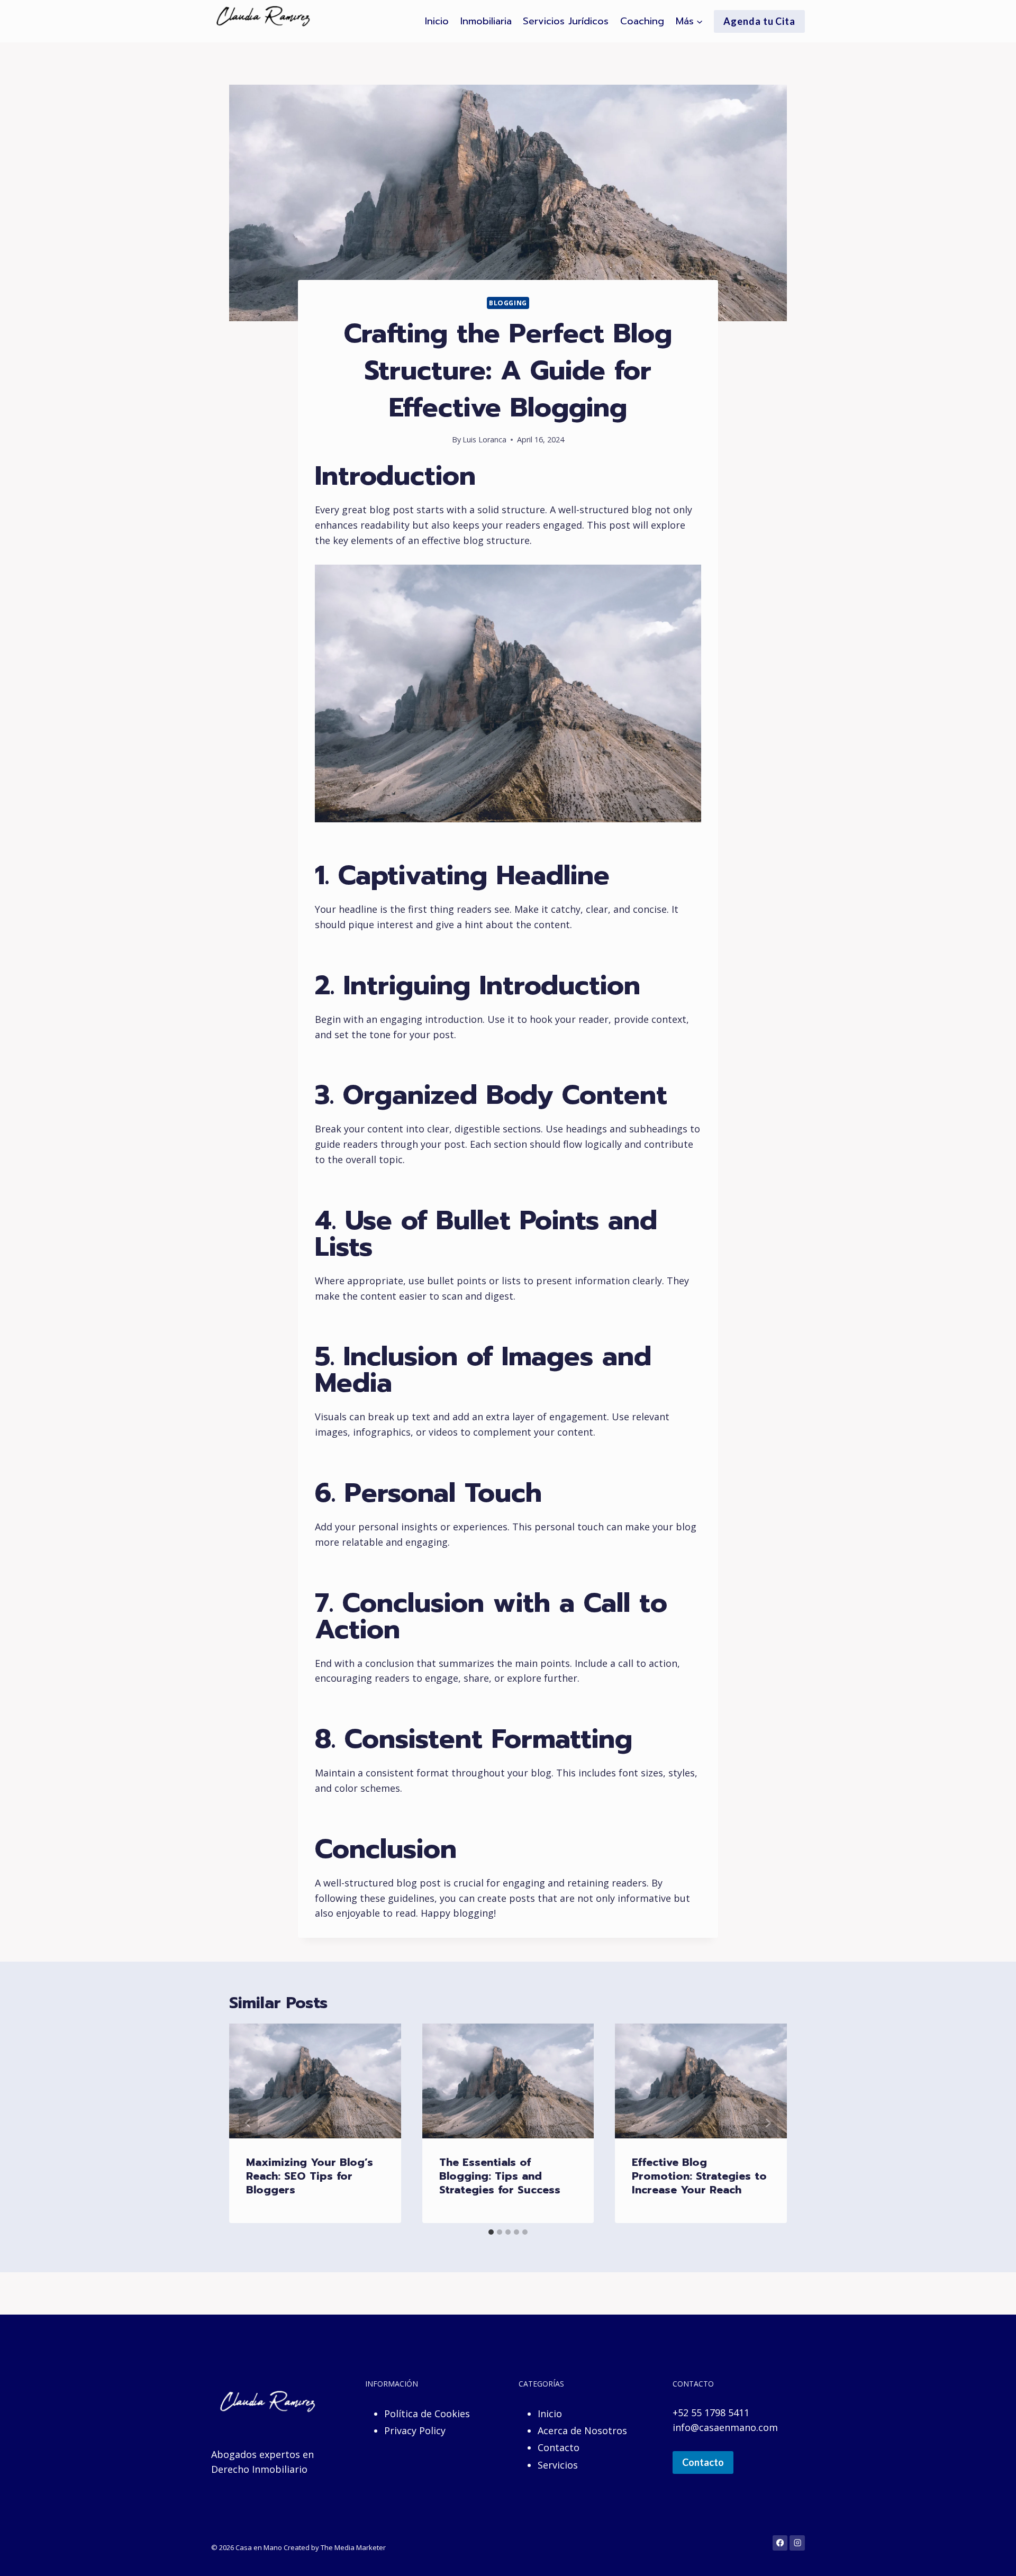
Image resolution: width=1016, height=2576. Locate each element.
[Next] (768, 2123)
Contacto (559, 2447)
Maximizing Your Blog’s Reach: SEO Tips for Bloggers (310, 2176)
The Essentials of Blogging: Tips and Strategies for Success (500, 2176)
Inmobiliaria (486, 21)
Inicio (437, 21)
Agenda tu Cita (759, 21)
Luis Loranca (484, 439)
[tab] (491, 2232)
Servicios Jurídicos (566, 21)
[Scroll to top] (992, 2557)
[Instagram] (797, 2543)
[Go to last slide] (248, 2123)
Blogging (508, 303)
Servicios (558, 2465)
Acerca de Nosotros (582, 2430)
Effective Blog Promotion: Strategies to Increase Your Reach (699, 2176)
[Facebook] (780, 2543)
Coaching (642, 21)
